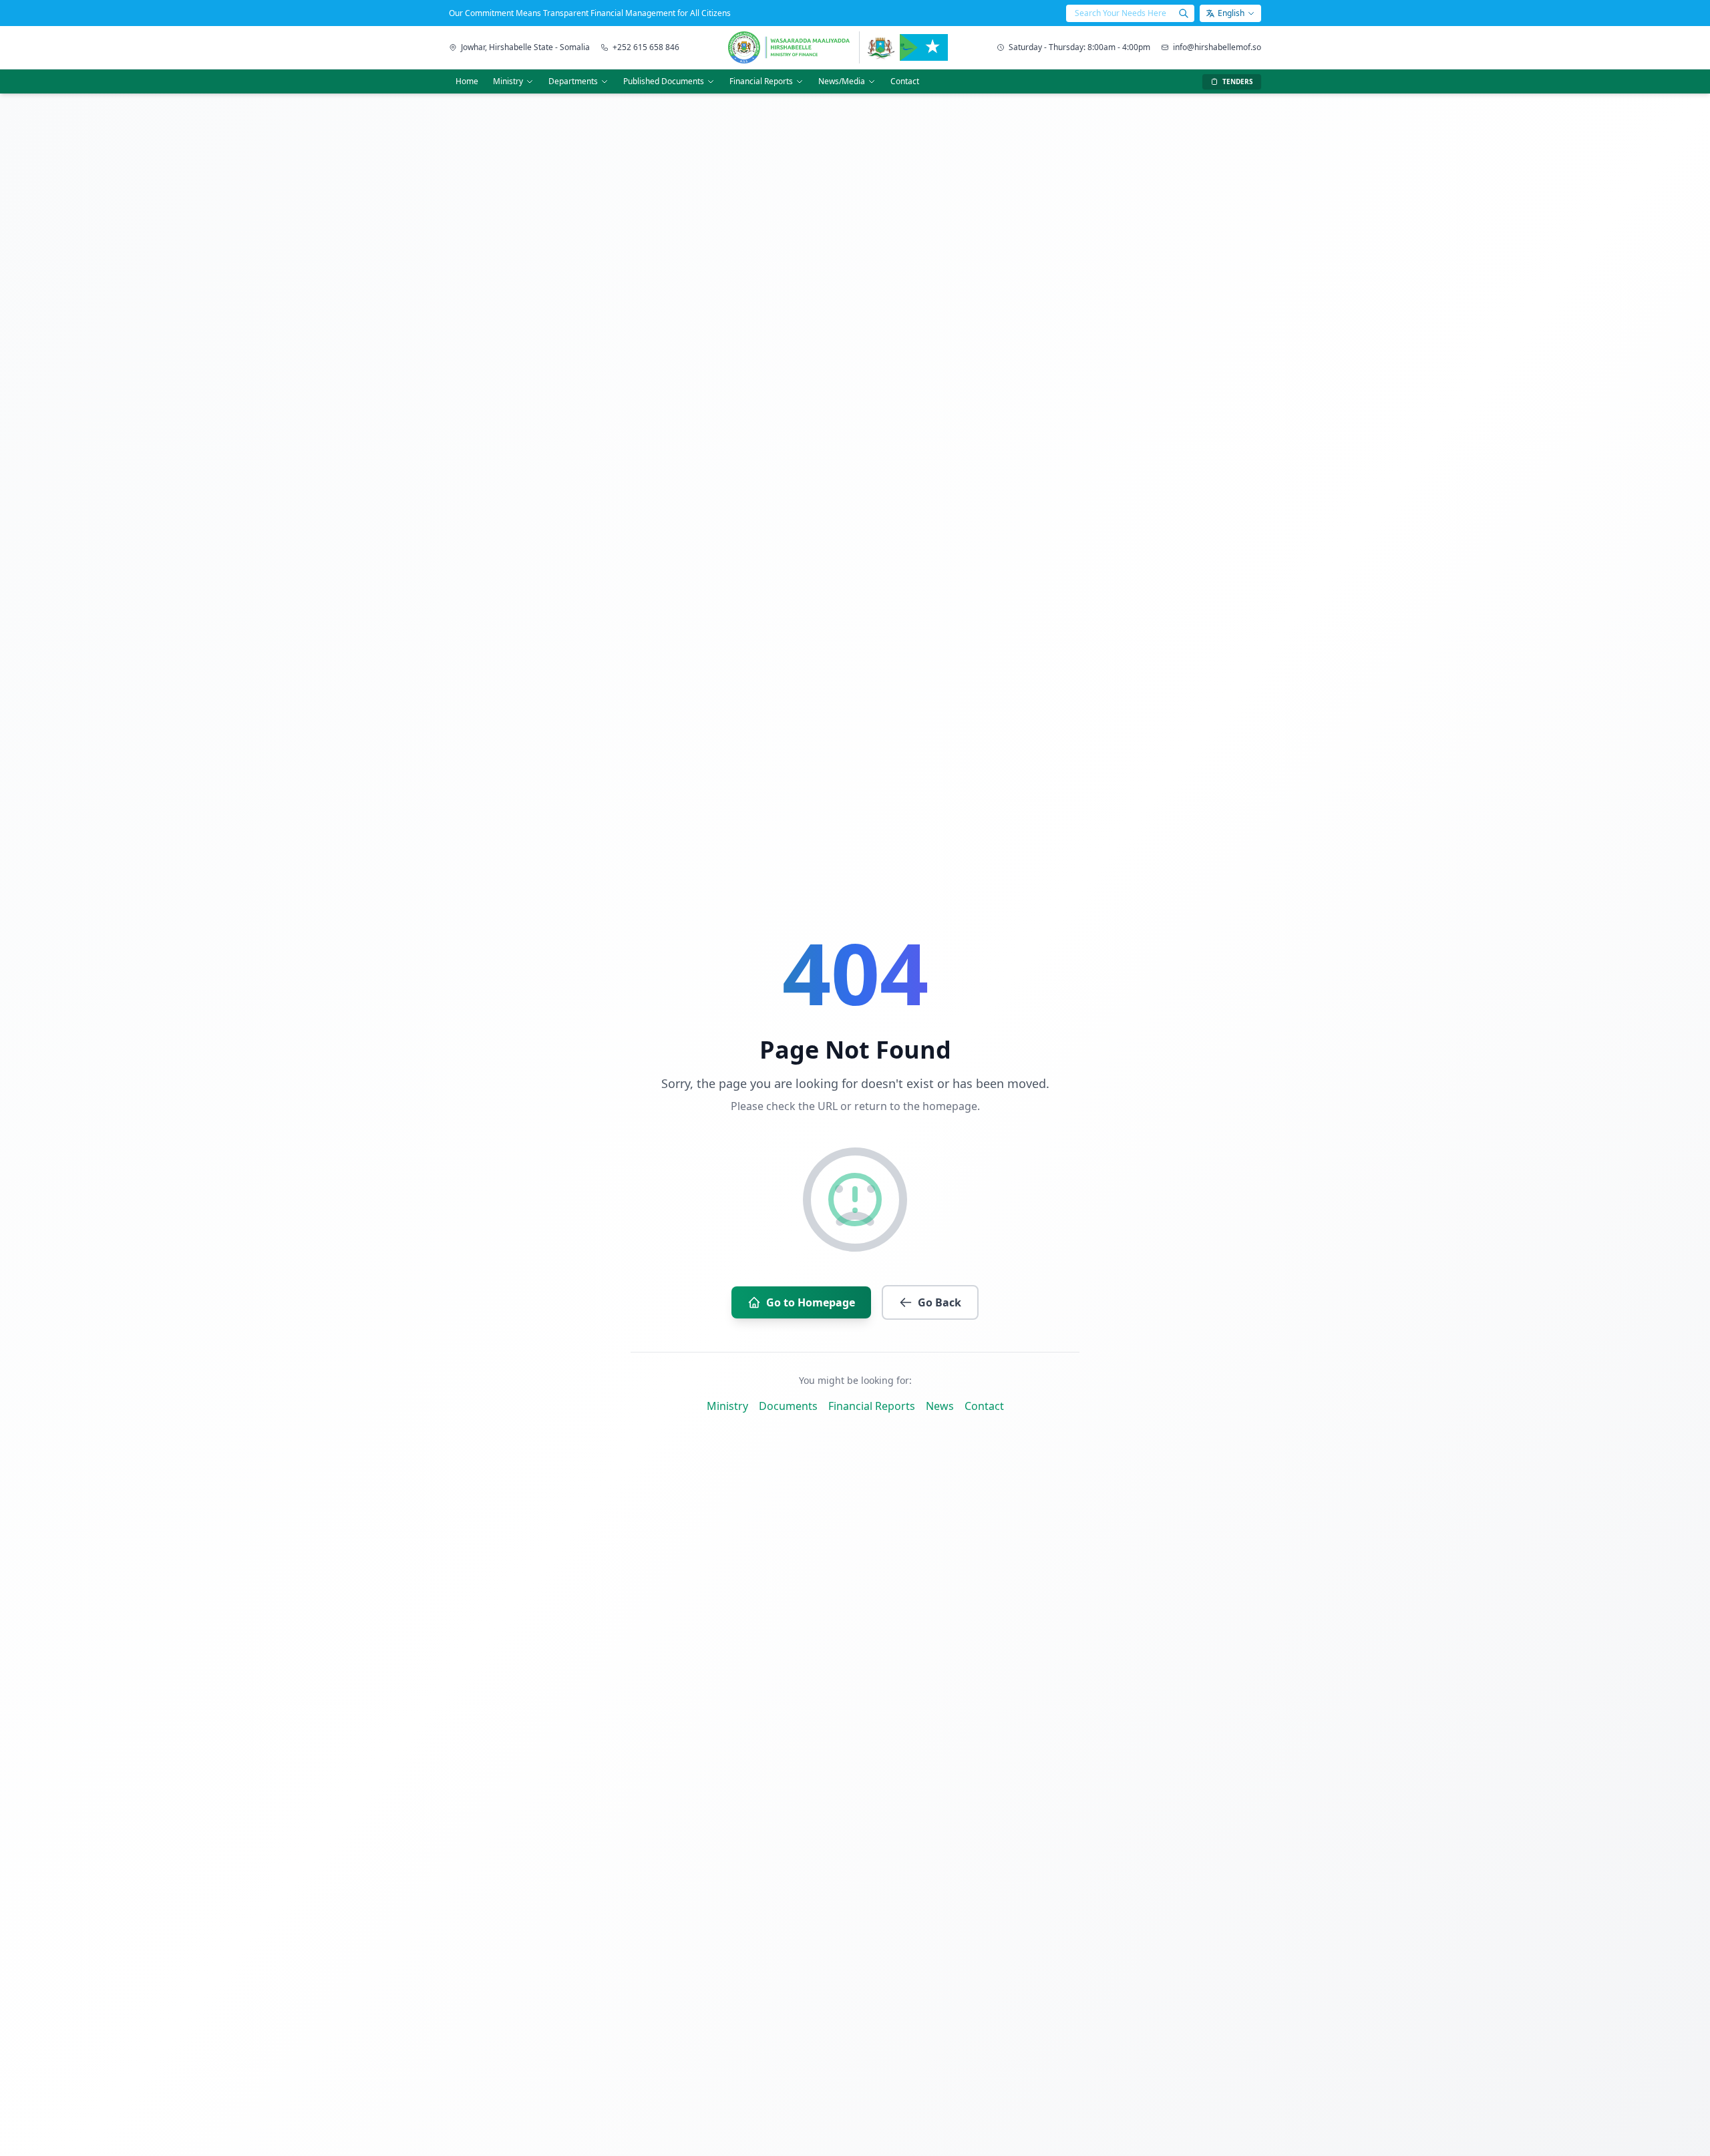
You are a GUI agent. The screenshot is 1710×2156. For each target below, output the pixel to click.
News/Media (842, 81)
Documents (788, 1406)
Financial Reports (761, 81)
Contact (905, 81)
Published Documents (664, 81)
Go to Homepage (811, 1302)
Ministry (508, 81)
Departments (573, 81)
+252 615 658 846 (646, 47)
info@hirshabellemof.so (1217, 47)
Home (467, 81)
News (940, 1406)
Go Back (939, 1302)
